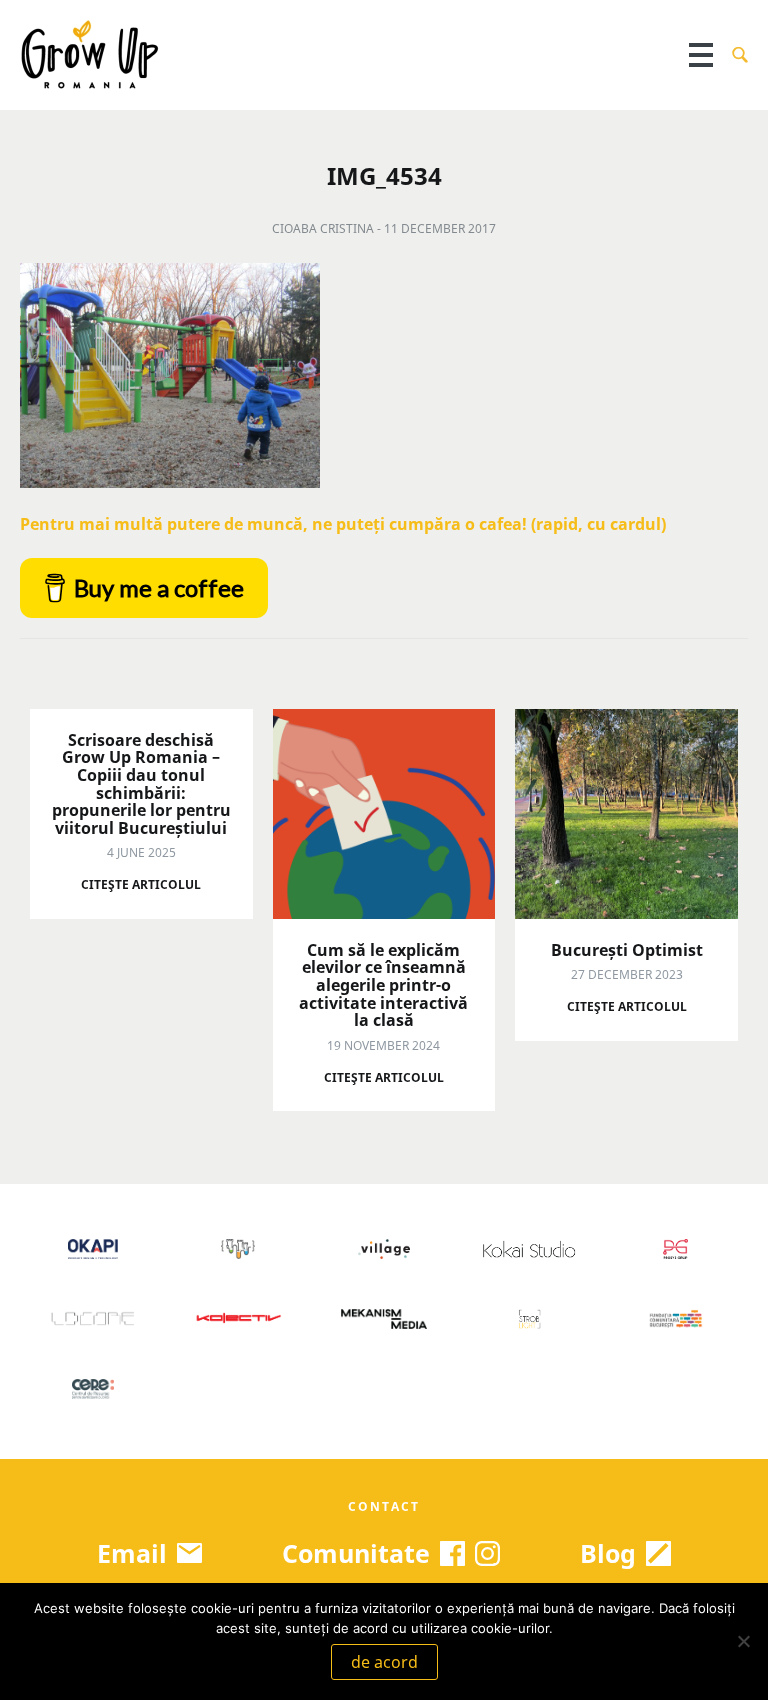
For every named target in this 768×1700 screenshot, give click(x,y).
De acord (384, 1662)
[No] (743, 1641)
